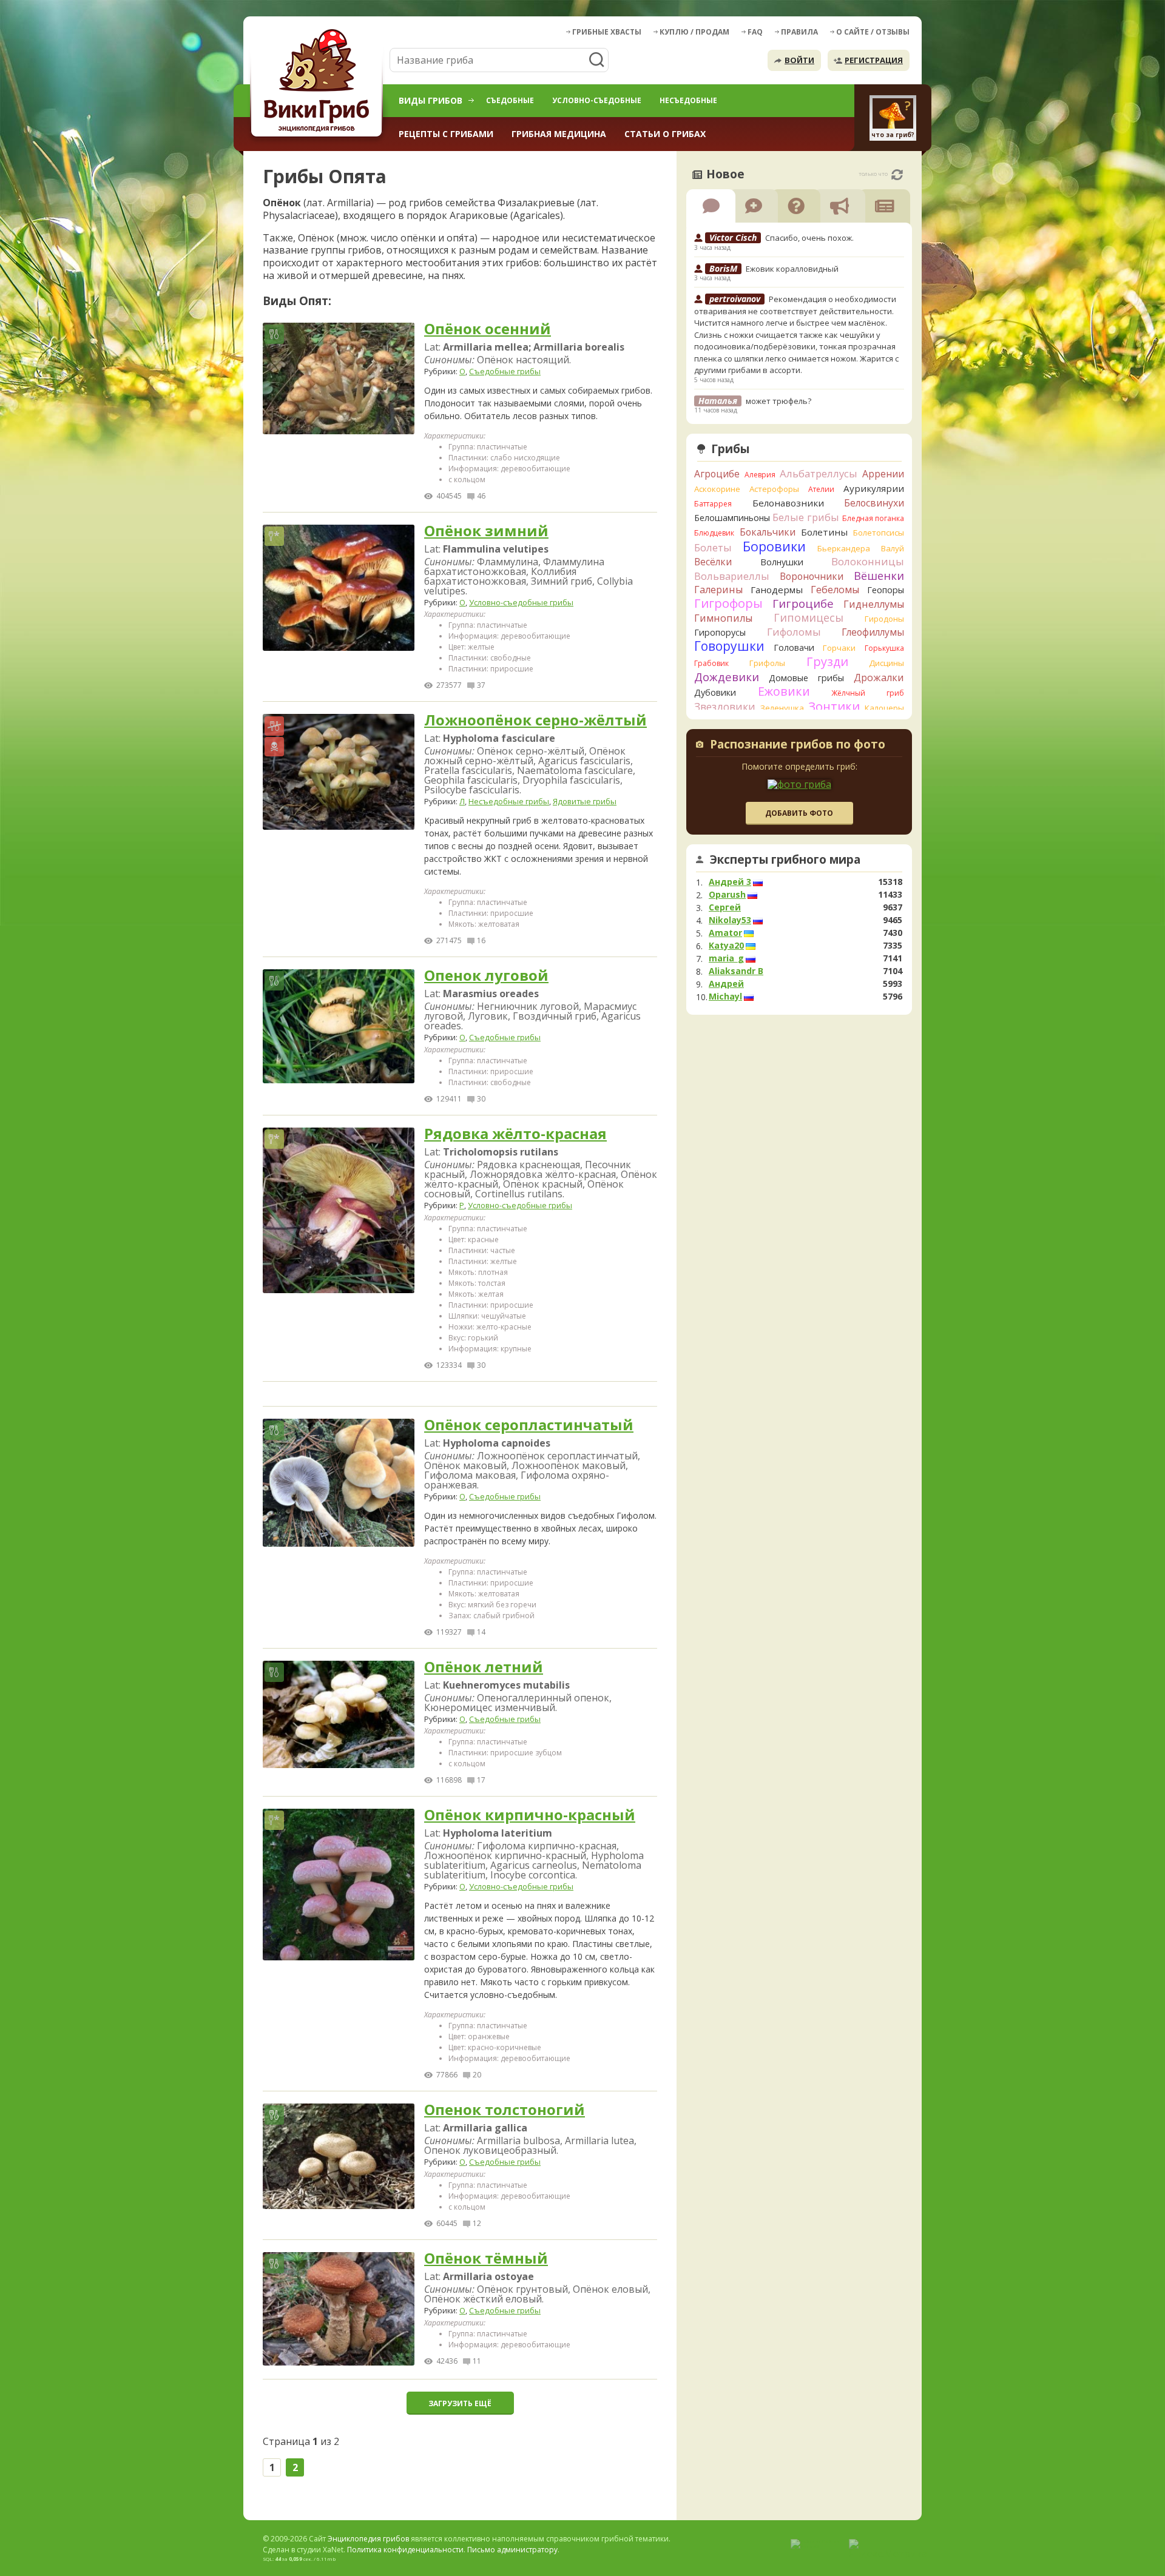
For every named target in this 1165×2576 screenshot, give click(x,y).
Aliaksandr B (736, 971)
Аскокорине (717, 489)
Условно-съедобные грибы (521, 602)
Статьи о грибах (665, 134)
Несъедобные (688, 100)
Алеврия (760, 475)
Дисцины (886, 663)
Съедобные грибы (505, 371)
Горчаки (839, 648)
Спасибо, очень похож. (809, 238)
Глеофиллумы (873, 632)
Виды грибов (431, 100)
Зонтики (834, 706)
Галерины (718, 590)
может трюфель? (778, 401)
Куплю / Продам (694, 32)
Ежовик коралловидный (792, 269)
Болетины (824, 532)
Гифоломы (794, 632)
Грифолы (767, 663)
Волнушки (782, 562)
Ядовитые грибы (585, 801)
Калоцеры (884, 708)
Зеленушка (782, 708)
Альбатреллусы (819, 473)
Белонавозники (788, 503)
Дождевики (727, 677)
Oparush (727, 895)
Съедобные (510, 100)
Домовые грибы (806, 678)
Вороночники (812, 576)
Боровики (774, 546)
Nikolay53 (730, 920)
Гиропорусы (720, 632)
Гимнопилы (723, 618)
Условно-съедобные (597, 100)
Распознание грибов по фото (798, 745)
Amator (725, 933)
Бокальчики (768, 532)
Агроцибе (717, 474)
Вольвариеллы (732, 576)
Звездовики (725, 707)
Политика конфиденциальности (405, 2550)
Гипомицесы (809, 617)
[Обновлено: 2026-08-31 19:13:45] (897, 175)
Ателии (821, 489)
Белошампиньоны (732, 518)
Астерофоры (774, 489)
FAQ (755, 32)
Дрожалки (879, 678)
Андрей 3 (730, 882)
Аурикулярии (874, 488)
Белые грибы (806, 517)
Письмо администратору (512, 2550)
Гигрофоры (728, 603)
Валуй (893, 548)
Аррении (883, 474)
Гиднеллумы (874, 604)
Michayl (725, 997)
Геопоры (886, 590)
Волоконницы (868, 561)
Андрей (726, 984)
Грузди (827, 661)
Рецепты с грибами (446, 134)
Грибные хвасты (607, 32)
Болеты (713, 547)
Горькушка (884, 648)
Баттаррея (713, 504)
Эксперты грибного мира (785, 859)
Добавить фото (799, 813)
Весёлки (713, 562)
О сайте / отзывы (873, 32)
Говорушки (729, 646)
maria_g (726, 958)
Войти (799, 60)
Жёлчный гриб (868, 693)
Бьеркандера (844, 548)
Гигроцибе (803, 603)
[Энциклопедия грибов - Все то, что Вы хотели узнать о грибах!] (319, 83)
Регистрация (874, 60)
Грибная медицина (559, 134)
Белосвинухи (874, 503)
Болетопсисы (879, 533)
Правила (799, 32)
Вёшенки (879, 576)
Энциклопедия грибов (368, 2539)
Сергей (725, 907)
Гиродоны (884, 619)
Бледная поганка (873, 518)
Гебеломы (835, 590)
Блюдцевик (714, 533)
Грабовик (711, 663)
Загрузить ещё (460, 2403)
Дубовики (715, 692)
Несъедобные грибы (509, 801)
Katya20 (726, 946)
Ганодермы (777, 590)
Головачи (794, 647)
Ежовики (784, 691)
